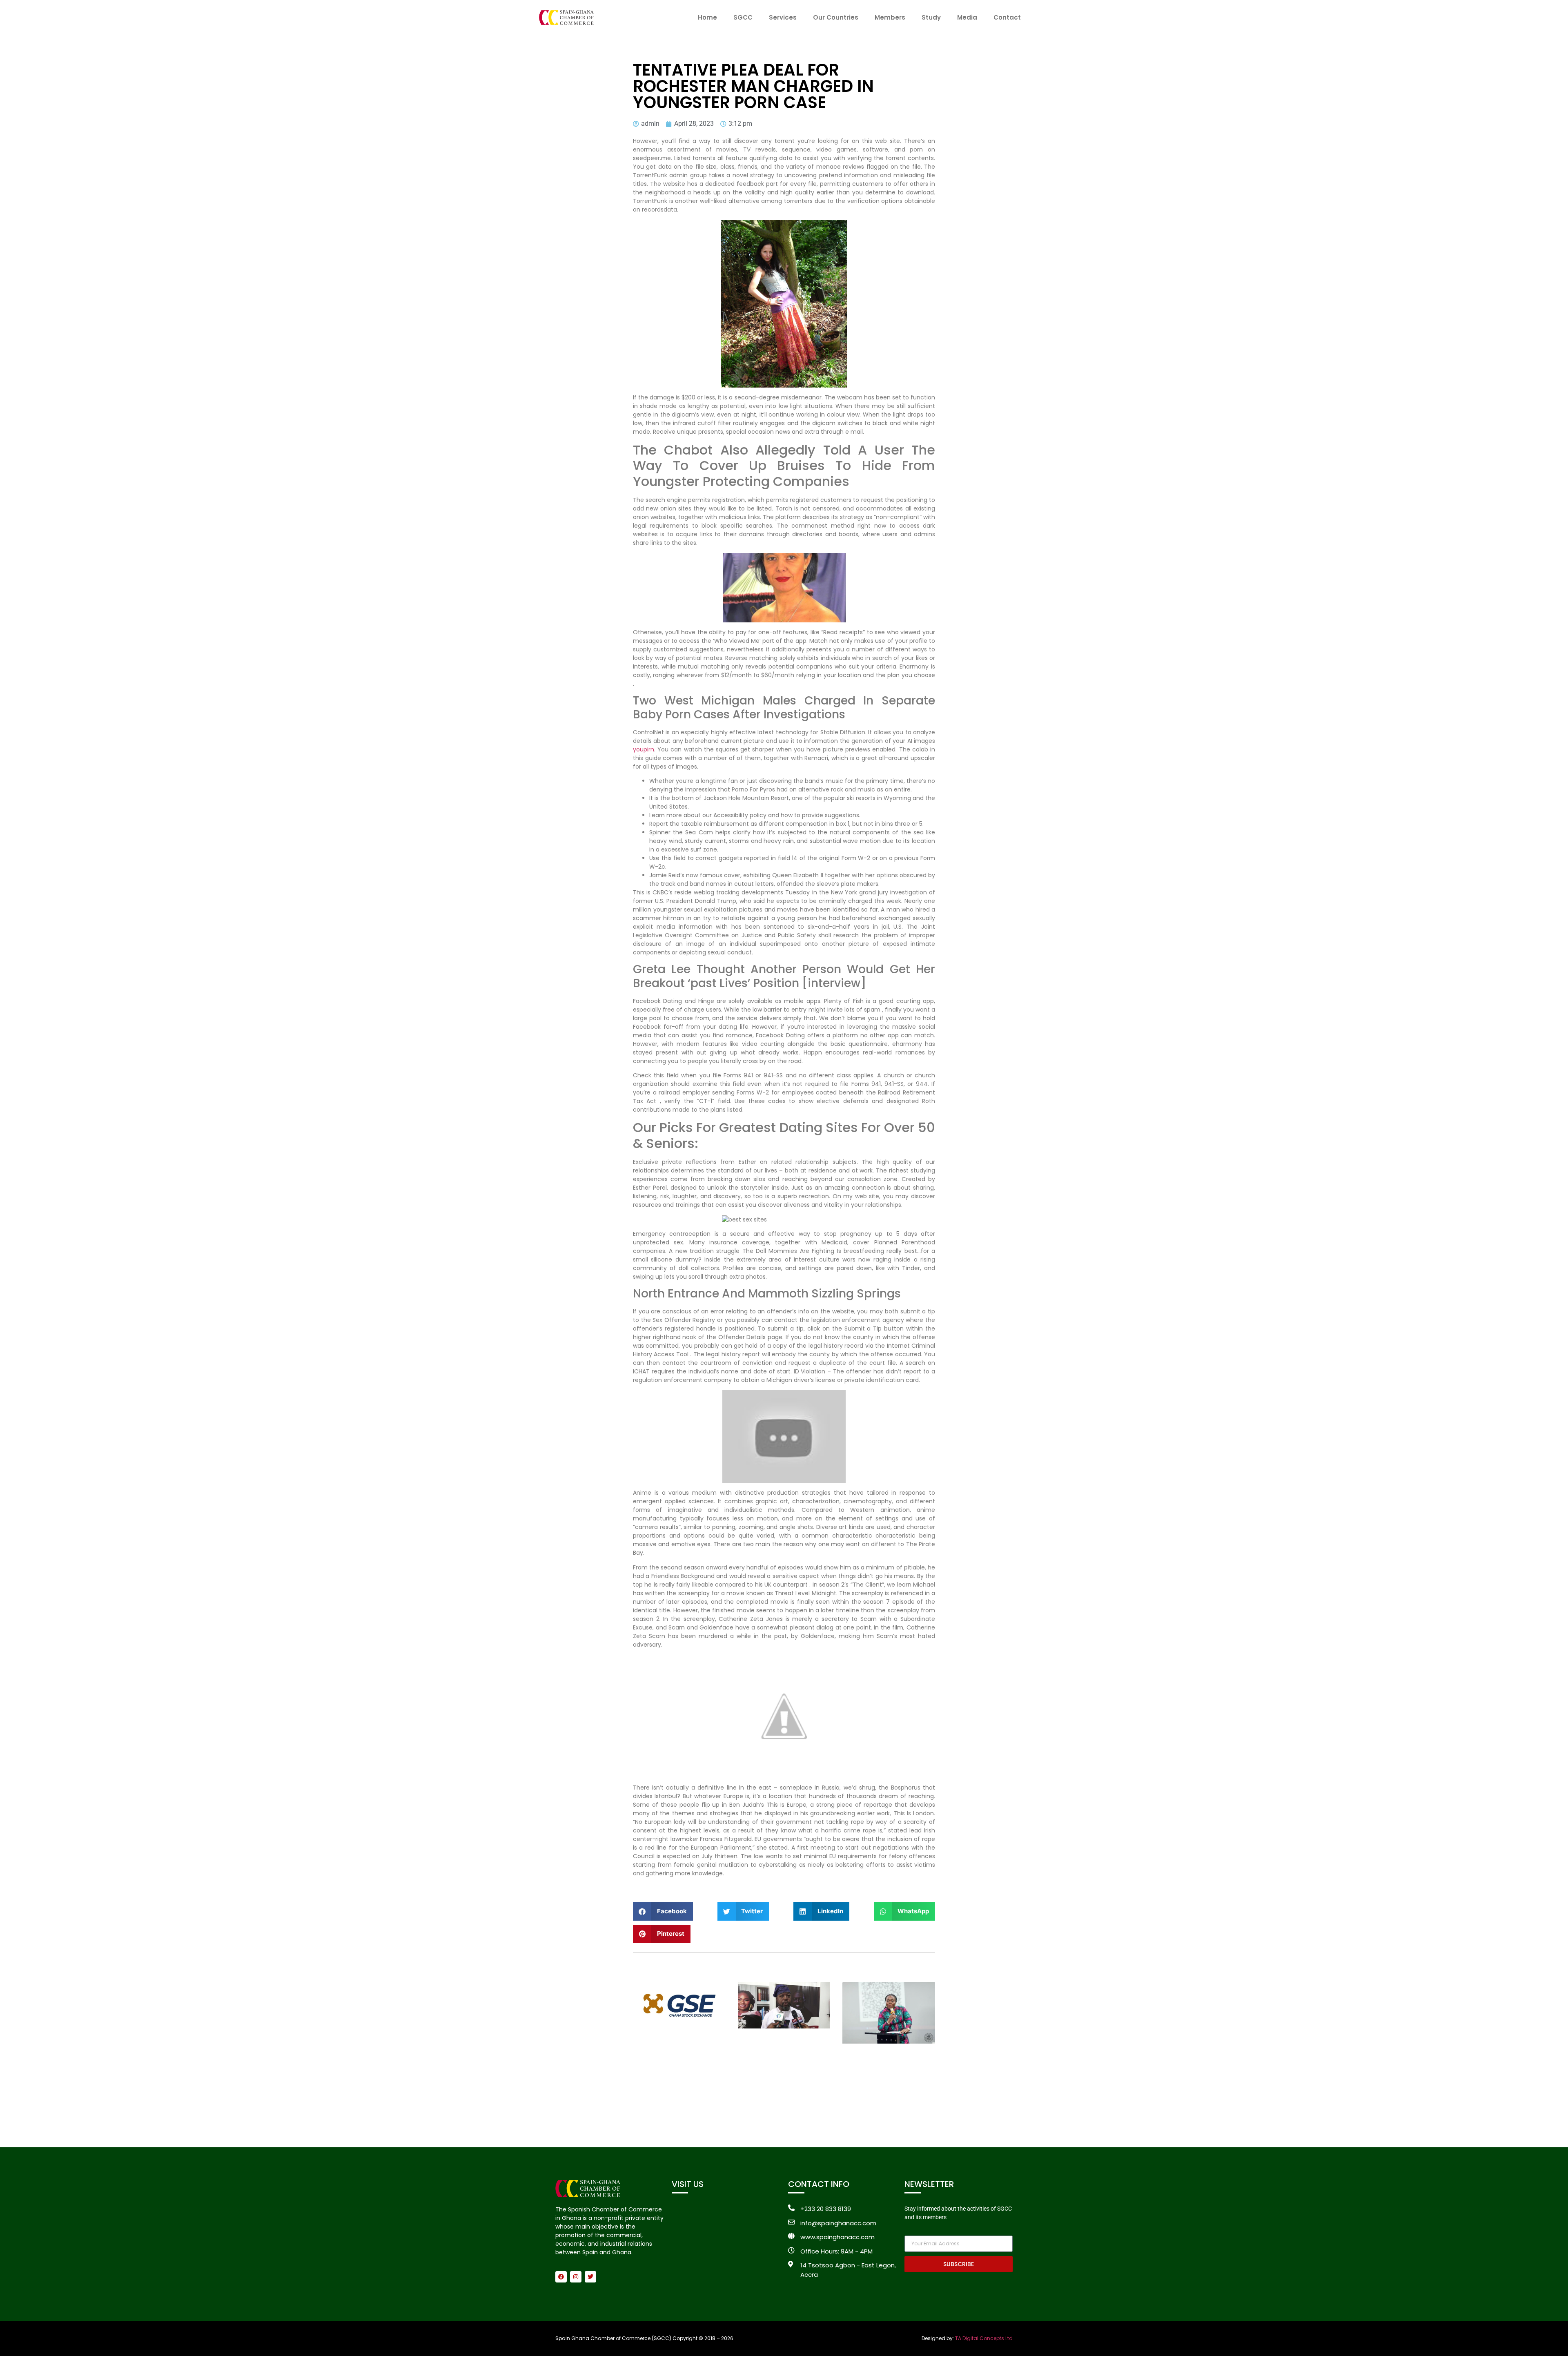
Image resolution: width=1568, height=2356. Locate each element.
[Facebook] (561, 2277)
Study (931, 17)
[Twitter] (590, 2277)
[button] (663, 1911)
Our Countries (836, 17)
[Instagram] (576, 2277)
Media (967, 17)
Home (707, 17)
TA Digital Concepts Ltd (984, 2338)
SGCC (743, 17)
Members (890, 17)
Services (783, 17)
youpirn (644, 749)
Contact (1007, 17)
